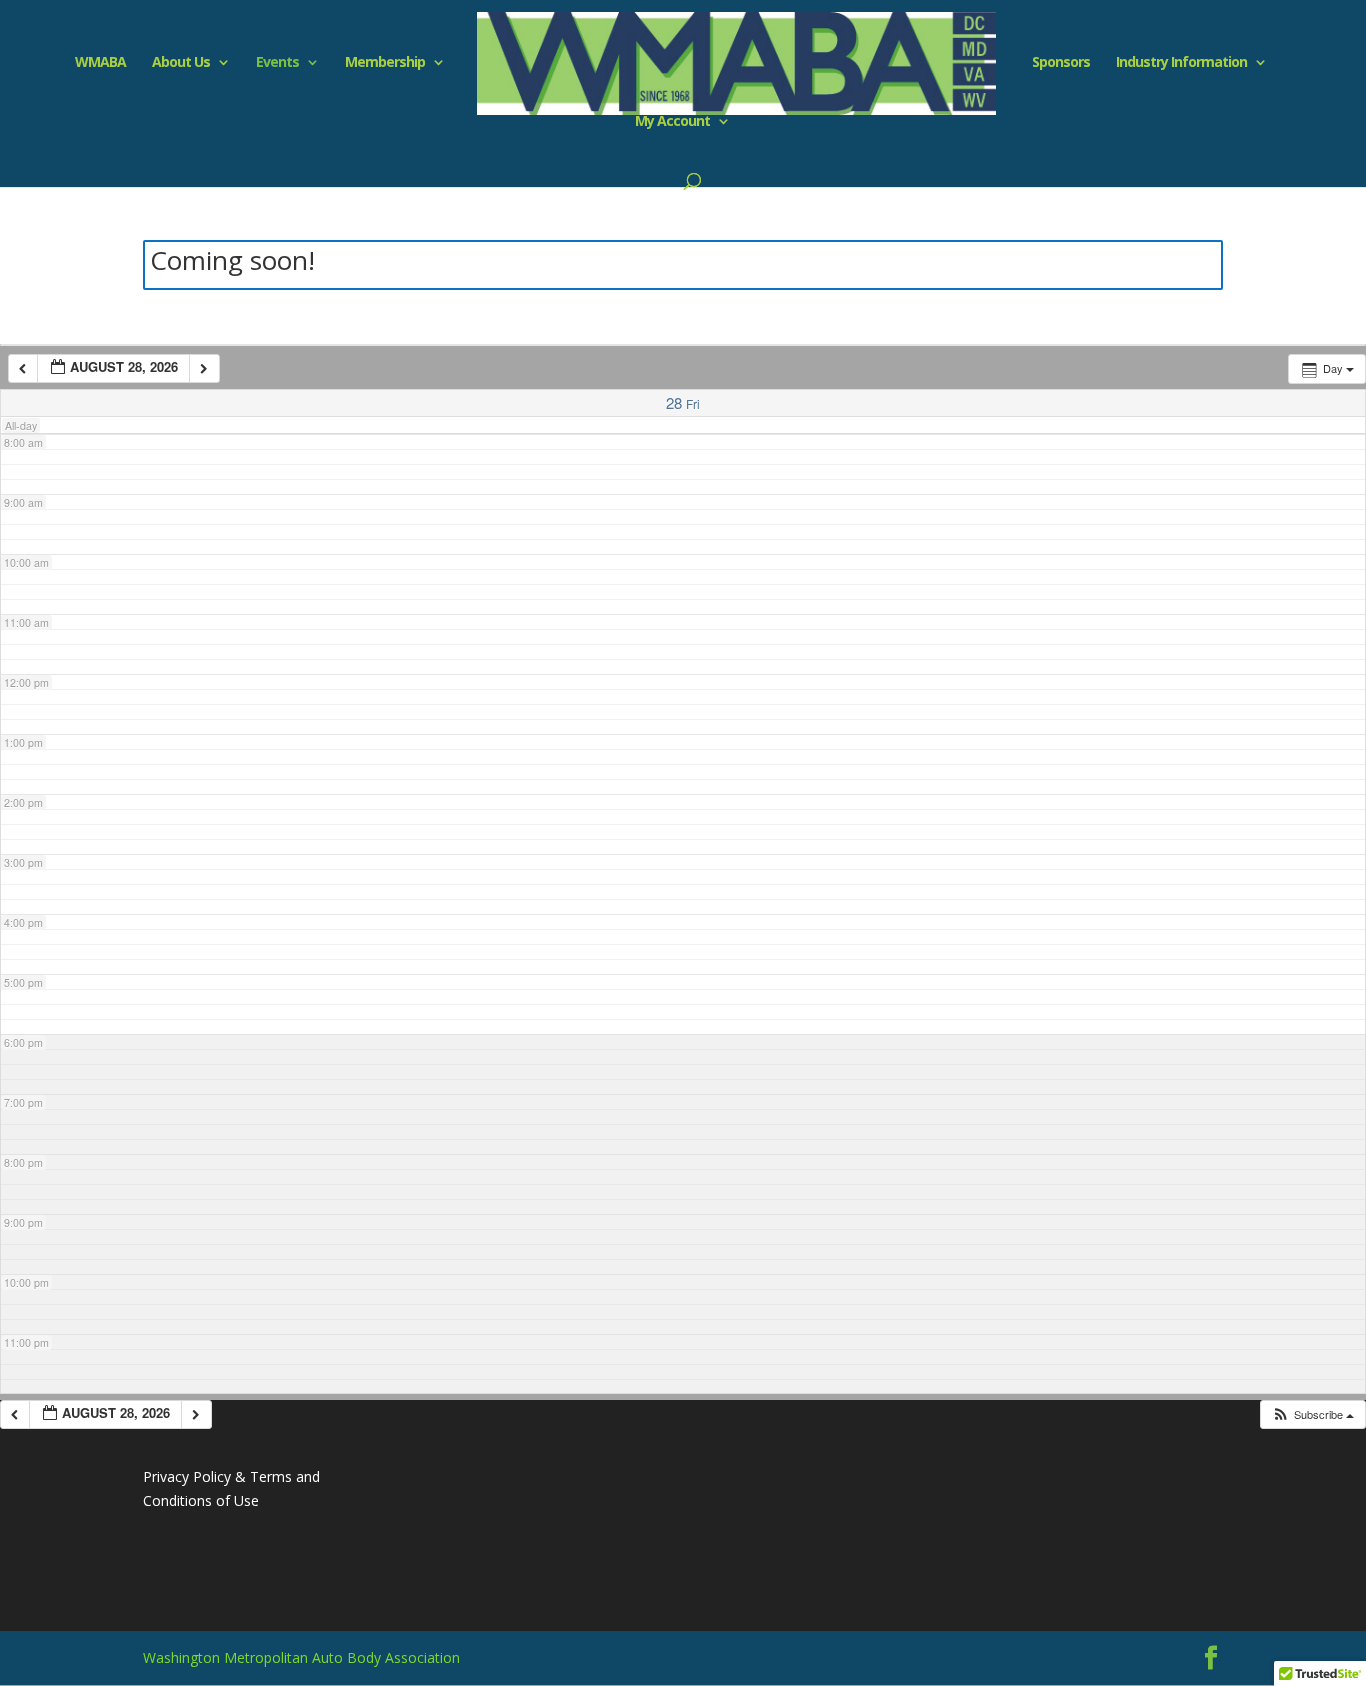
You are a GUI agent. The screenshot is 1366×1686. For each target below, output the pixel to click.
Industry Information (1181, 63)
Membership (385, 63)
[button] (1312, 1414)
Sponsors (1061, 63)
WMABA (100, 63)
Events (277, 63)
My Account (672, 122)
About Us (181, 63)
